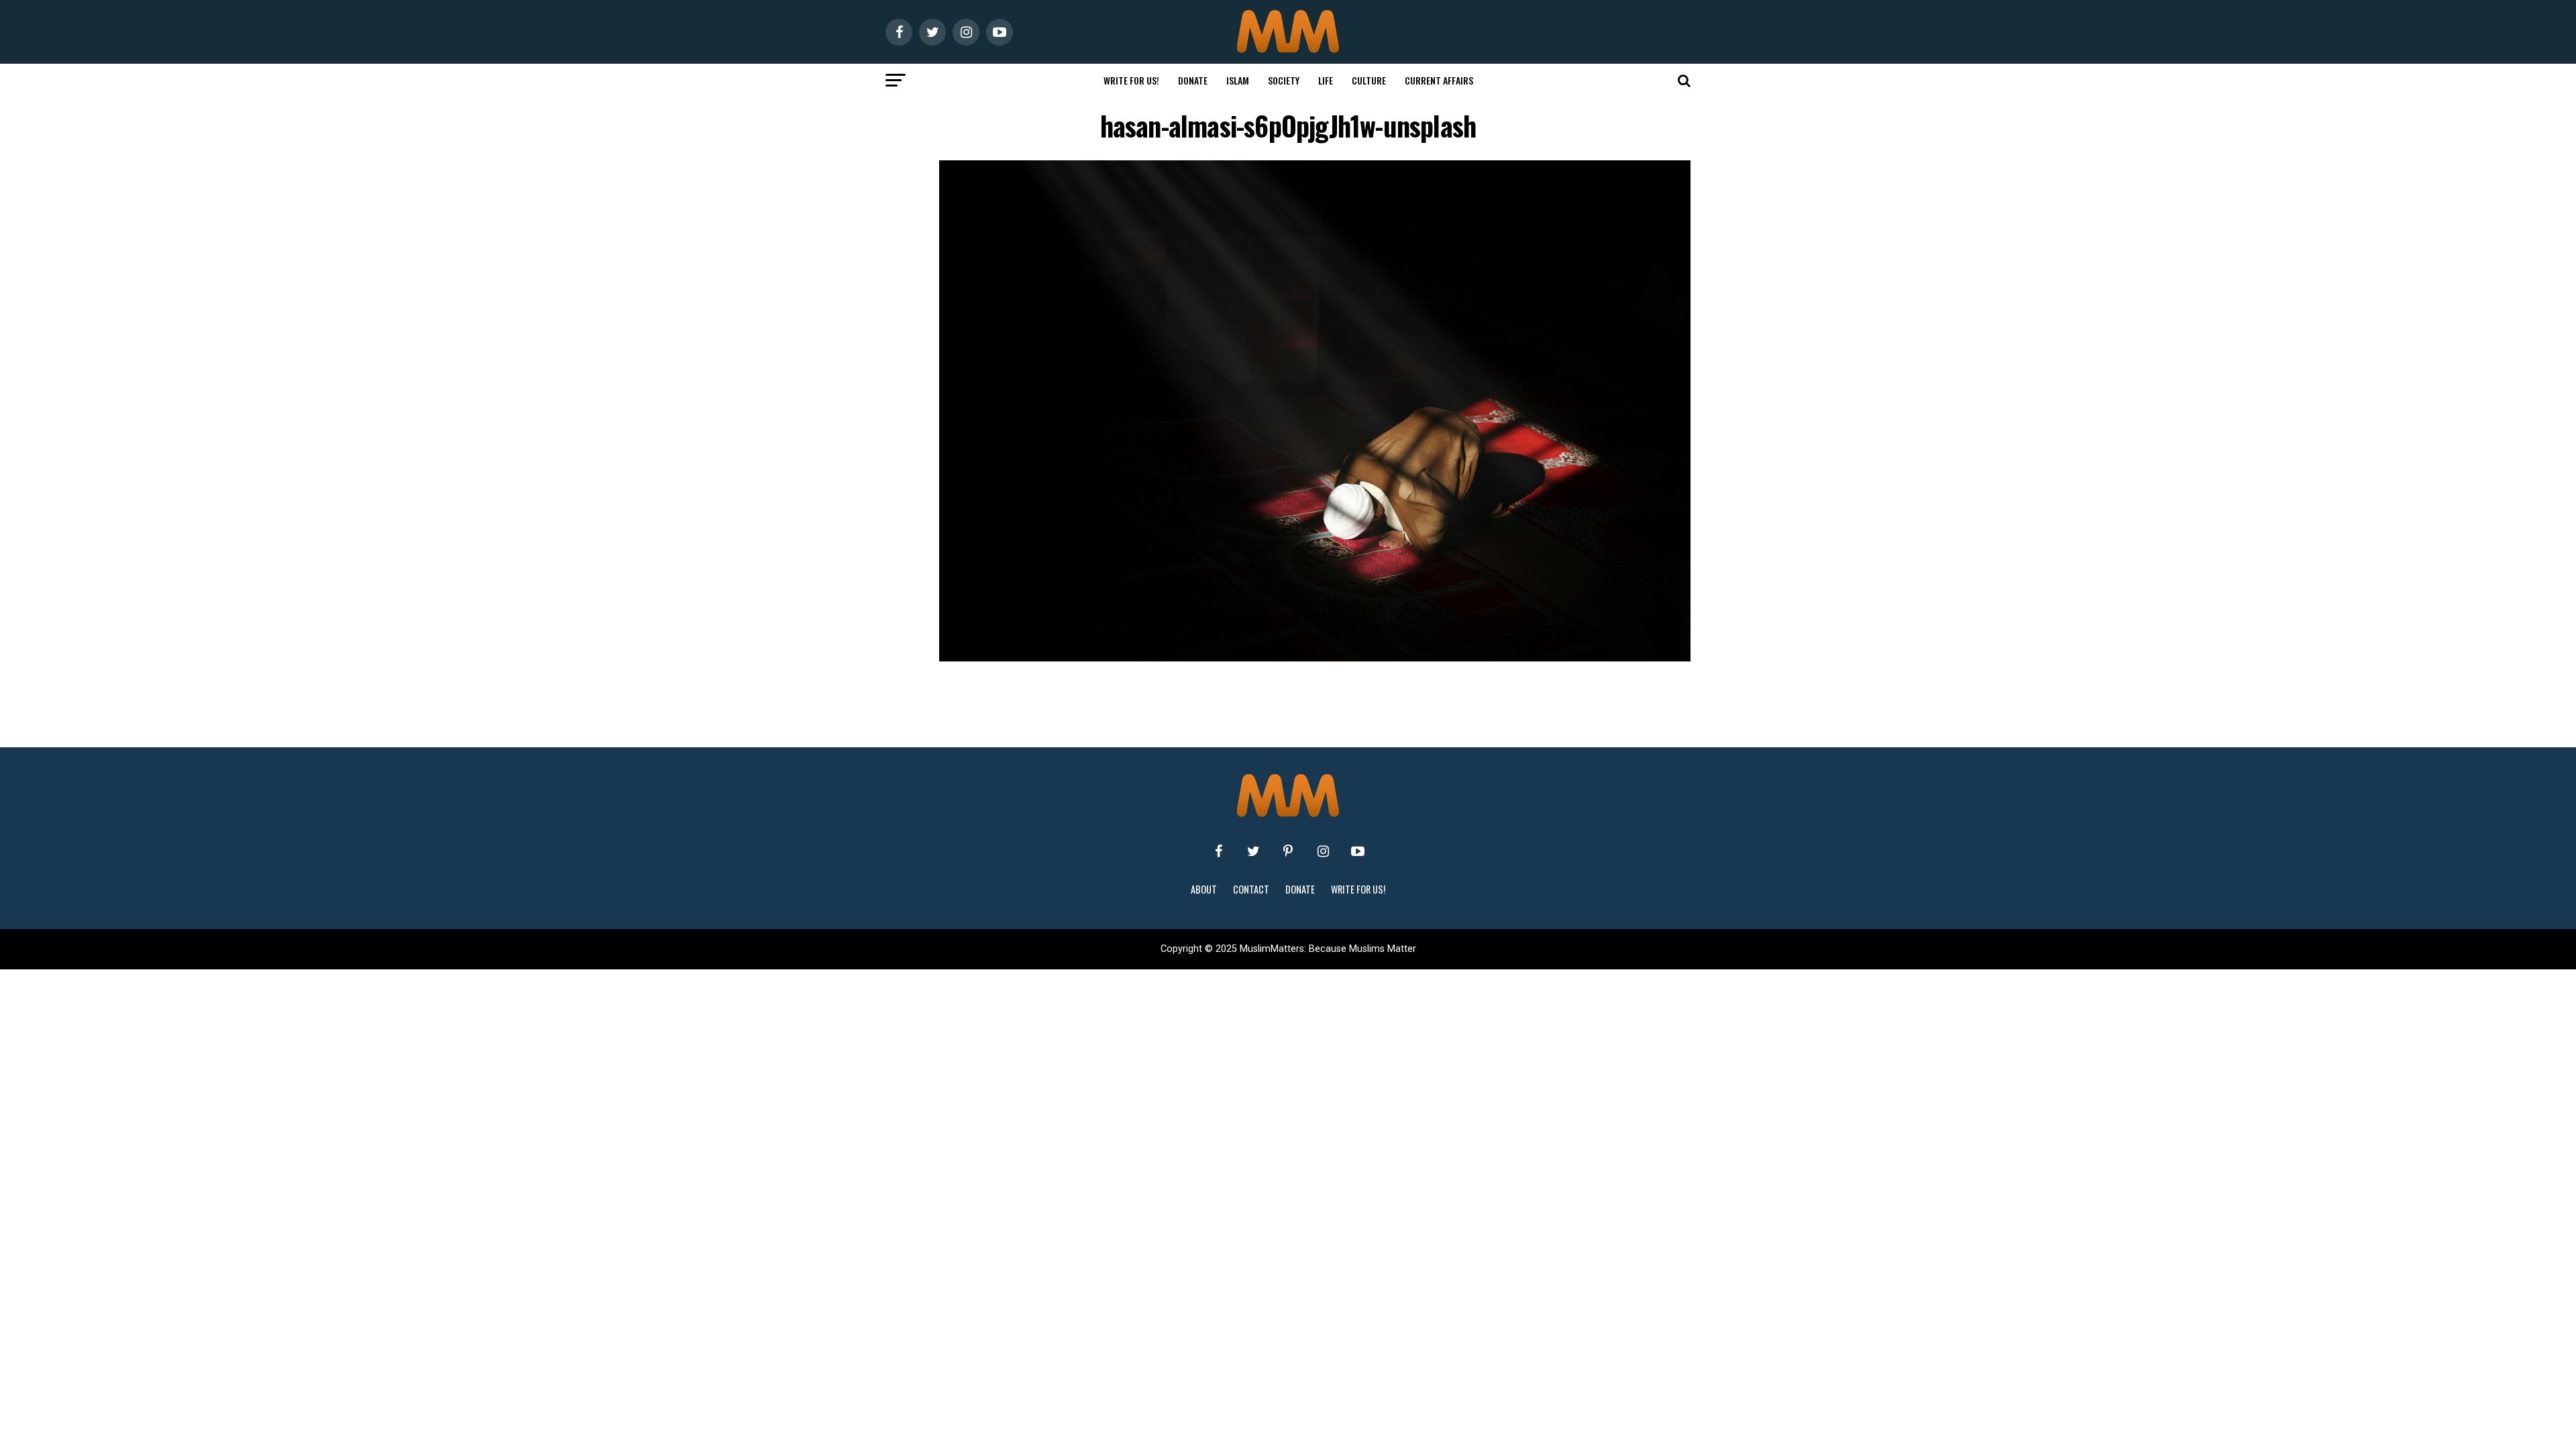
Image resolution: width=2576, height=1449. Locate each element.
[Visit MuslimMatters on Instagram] (1323, 851)
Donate (1193, 80)
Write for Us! (1131, 80)
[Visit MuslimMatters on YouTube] (1358, 851)
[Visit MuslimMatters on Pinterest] (1288, 851)
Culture (1369, 80)
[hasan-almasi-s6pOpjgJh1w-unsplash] (1315, 658)
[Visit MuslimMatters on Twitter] (1253, 851)
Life (1326, 80)
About (1204, 889)
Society (1284, 80)
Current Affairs (1439, 80)
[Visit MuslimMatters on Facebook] (1218, 851)
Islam (1238, 80)
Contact (1251, 889)
